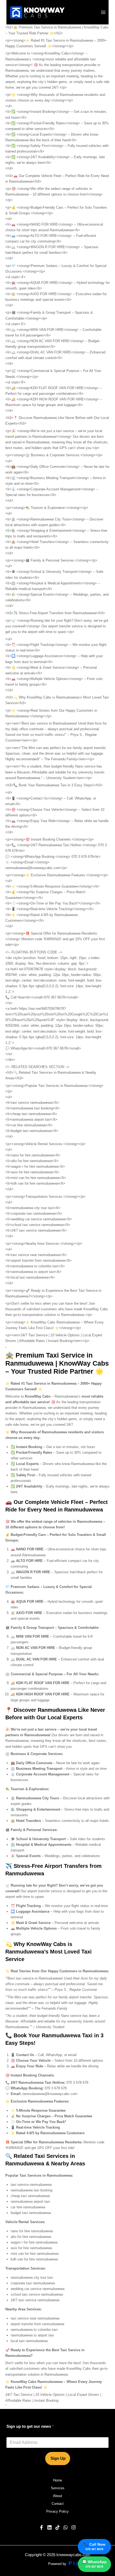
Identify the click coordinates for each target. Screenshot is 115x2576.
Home (57, 2480)
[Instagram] (74, 2527)
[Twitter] (66, 2527)
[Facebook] (41, 2527)
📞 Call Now (95, 2546)
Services (58, 2488)
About (57, 2496)
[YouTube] (49, 2527)
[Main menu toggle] (103, 12)
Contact (58, 2504)
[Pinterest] (57, 2527)
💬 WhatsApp (94, 2564)
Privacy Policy (57, 2511)
